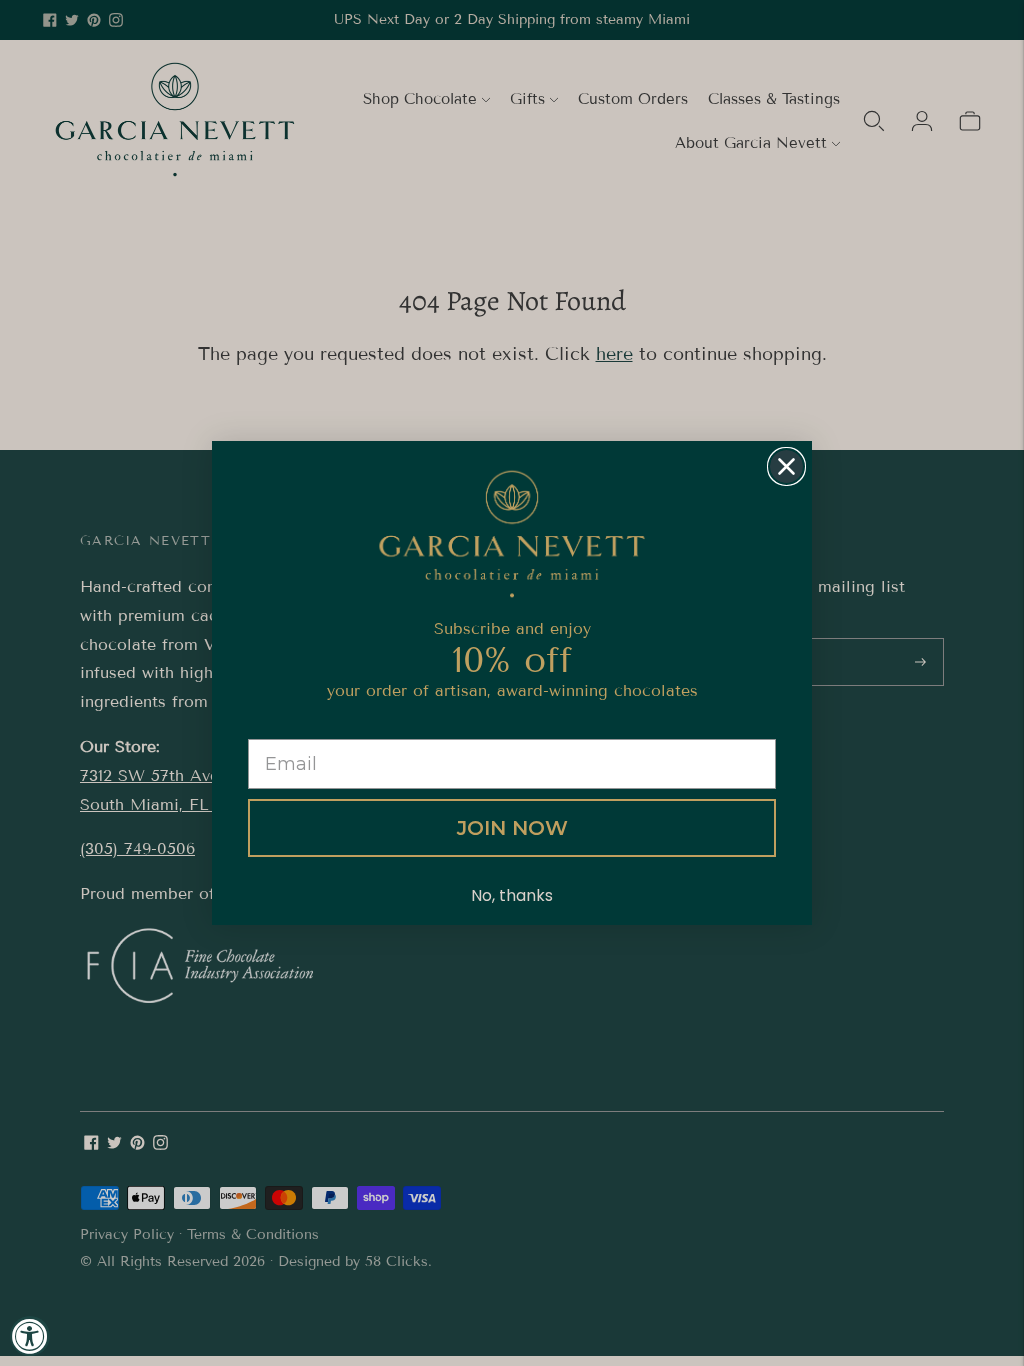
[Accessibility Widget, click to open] (30, 1336)
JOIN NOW (512, 828)
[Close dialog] (786, 466)
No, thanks (512, 895)
